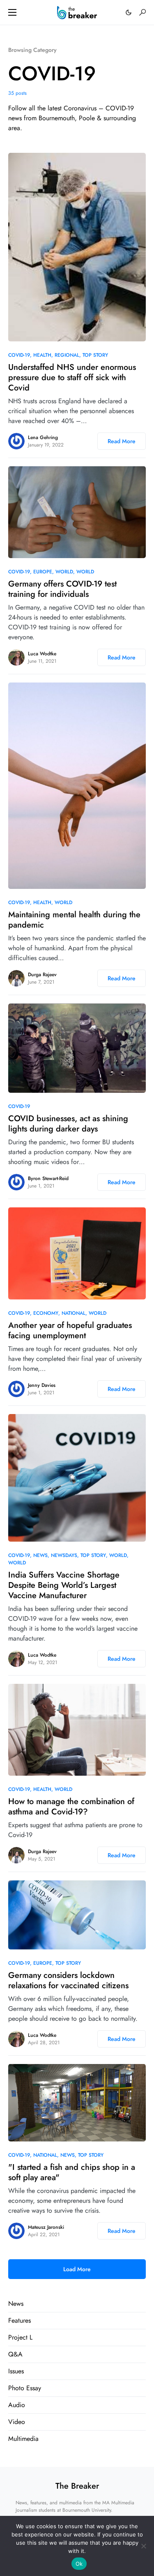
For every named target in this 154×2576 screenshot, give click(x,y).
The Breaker (77, 2486)
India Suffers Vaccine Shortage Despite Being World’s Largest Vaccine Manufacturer (64, 1585)
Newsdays (64, 1555)
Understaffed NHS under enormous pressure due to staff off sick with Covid (72, 378)
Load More (77, 2269)
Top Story (95, 355)
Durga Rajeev (42, 975)
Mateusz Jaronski (46, 2227)
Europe (43, 572)
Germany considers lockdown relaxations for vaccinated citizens (68, 1980)
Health (42, 355)
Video (17, 2422)
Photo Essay (25, 2388)
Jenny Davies (42, 1385)
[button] (12, 12)
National (74, 1313)
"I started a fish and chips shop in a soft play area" (72, 2172)
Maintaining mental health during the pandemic (74, 920)
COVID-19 (19, 355)
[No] (144, 2546)
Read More (122, 441)
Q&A (15, 2354)
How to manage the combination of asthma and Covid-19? (71, 1807)
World (64, 572)
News (40, 1555)
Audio (17, 2405)
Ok (79, 2564)
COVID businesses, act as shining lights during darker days (68, 1124)
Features (20, 2320)
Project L (20, 2337)
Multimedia (23, 2439)
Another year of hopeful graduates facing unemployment (70, 1330)
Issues (16, 2371)
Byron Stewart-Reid (48, 1178)
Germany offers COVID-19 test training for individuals (62, 589)
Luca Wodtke (42, 654)
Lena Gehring (43, 437)
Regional (67, 355)
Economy (46, 1313)
